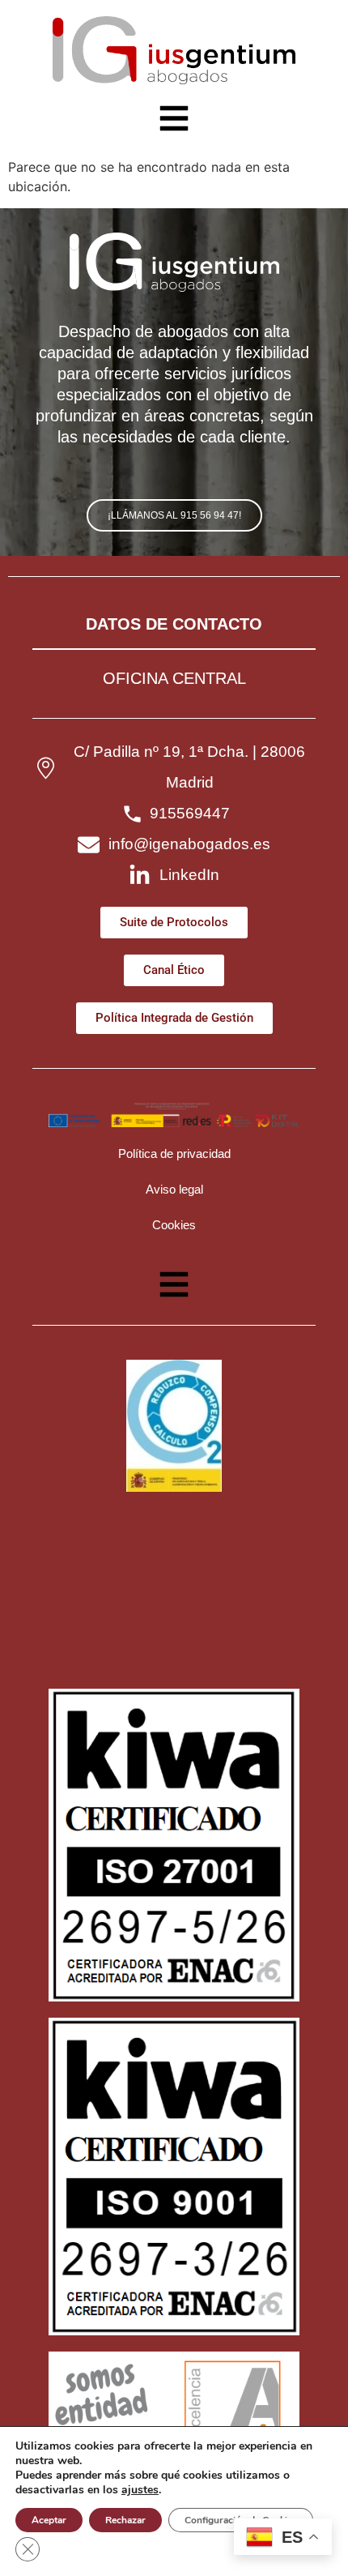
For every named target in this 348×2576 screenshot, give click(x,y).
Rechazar (125, 2520)
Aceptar (49, 2520)
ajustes (140, 2490)
